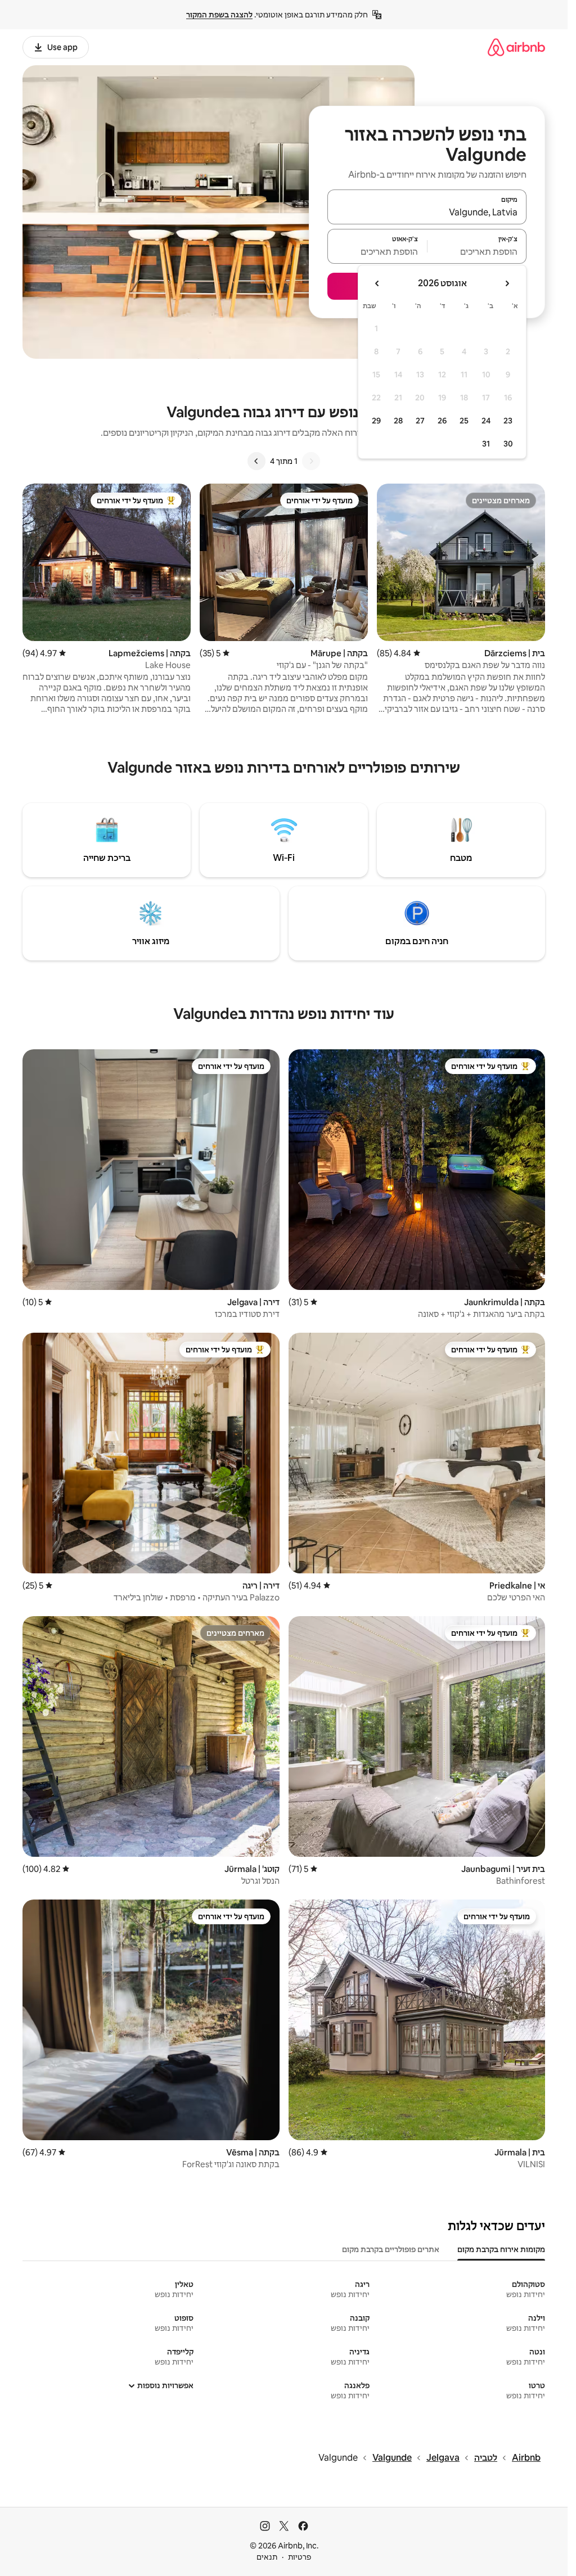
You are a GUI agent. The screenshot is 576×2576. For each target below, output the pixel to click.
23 (508, 421)
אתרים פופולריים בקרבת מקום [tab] (391, 2249)
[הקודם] (311, 461)
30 (508, 444)
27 (420, 421)
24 (486, 421)
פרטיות (300, 2557)
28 (398, 421)
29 (376, 421)
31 (486, 444)
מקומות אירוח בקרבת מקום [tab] (501, 2249)
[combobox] (427, 212)
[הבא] (256, 461)
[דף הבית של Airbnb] (516, 47)
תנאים (267, 2557)
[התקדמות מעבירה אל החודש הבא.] (377, 283)
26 (442, 421)
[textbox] (477, 251)
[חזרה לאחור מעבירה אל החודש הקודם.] (507, 283)
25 (464, 421)
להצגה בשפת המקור (219, 15)
